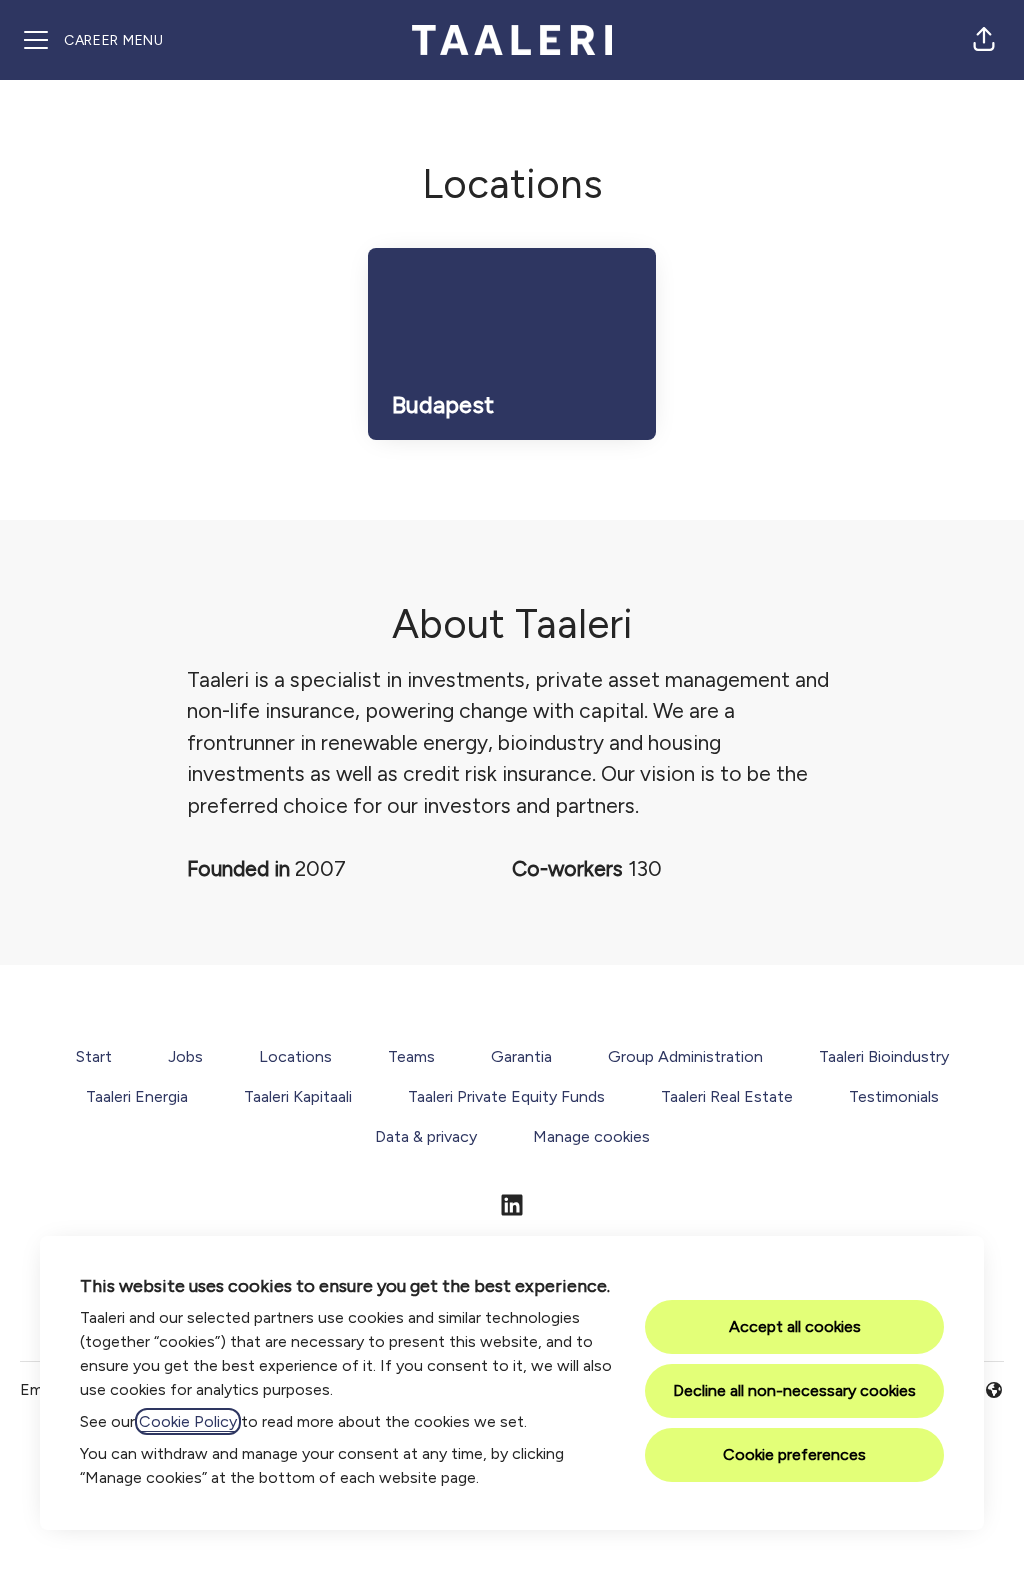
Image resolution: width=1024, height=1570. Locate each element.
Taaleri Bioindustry (884, 1056)
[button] (984, 40)
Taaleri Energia (137, 1096)
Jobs (185, 1056)
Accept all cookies (795, 1326)
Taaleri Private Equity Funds (506, 1096)
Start (94, 1056)
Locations (295, 1056)
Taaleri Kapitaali (298, 1096)
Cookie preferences (794, 1454)
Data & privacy (426, 1136)
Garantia (521, 1056)
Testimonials (894, 1096)
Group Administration (685, 1056)
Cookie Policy (188, 1421)
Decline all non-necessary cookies (794, 1390)
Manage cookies (591, 1136)
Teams (411, 1056)
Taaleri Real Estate (727, 1096)
